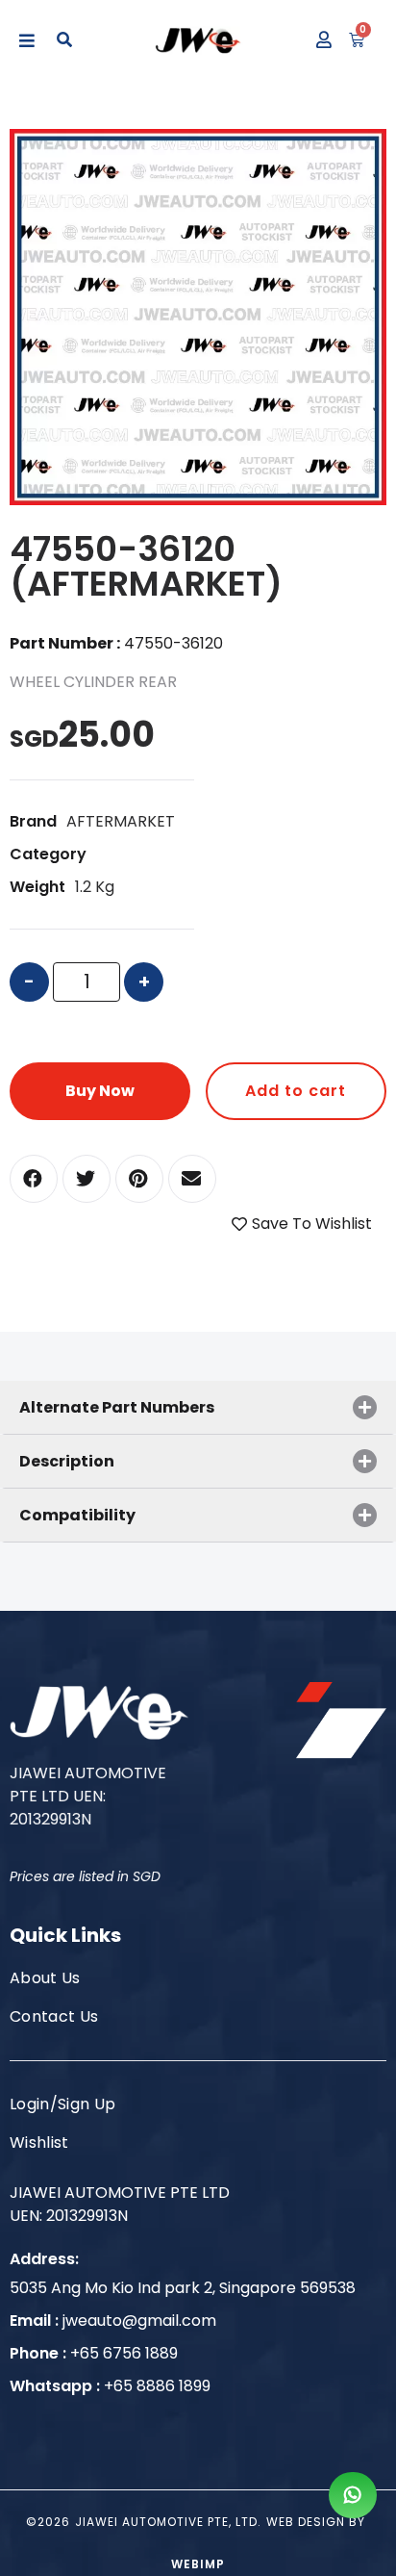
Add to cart (296, 1091)
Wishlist (39, 2142)
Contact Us (54, 2016)
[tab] (198, 1407)
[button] (34, 1179)
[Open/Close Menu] (26, 41)
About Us (45, 1978)
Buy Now (100, 1091)
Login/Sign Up (62, 2104)
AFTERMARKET (121, 821)
